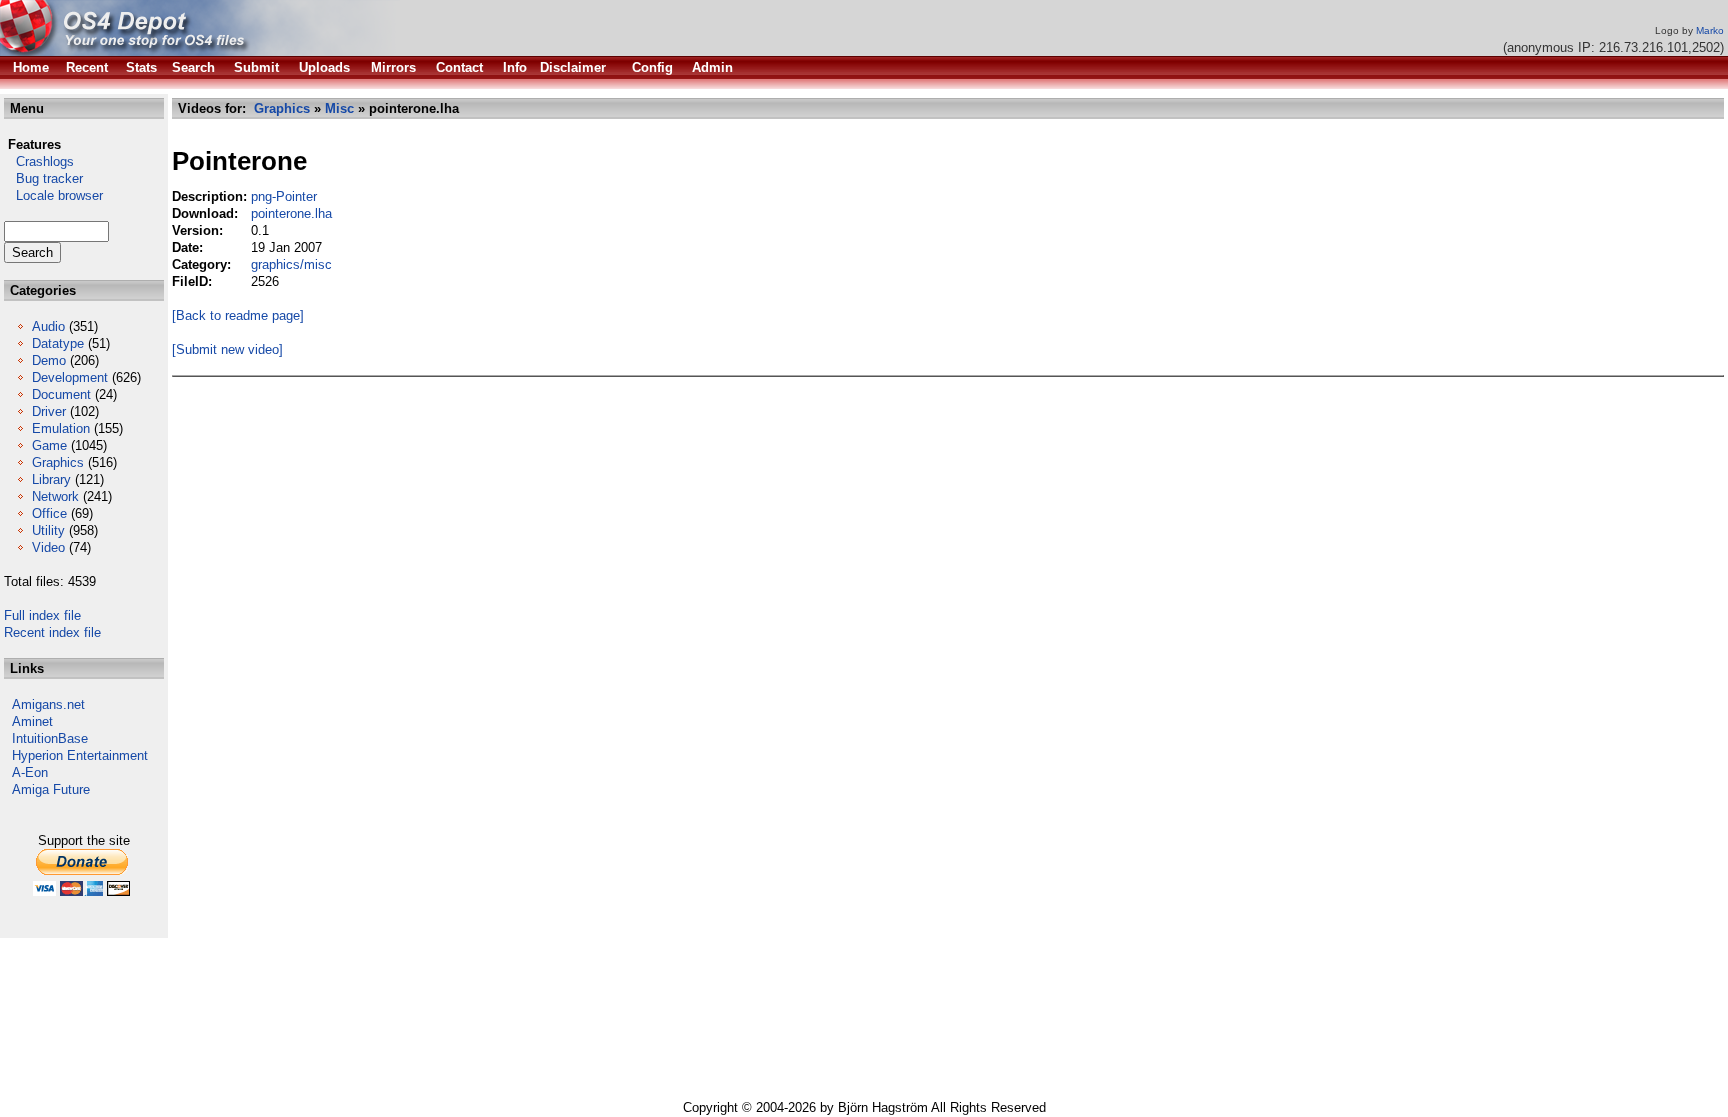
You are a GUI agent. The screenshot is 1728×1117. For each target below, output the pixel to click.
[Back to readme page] (238, 315)
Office (49, 513)
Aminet (32, 721)
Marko (1710, 30)
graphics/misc (291, 264)
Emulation (61, 428)
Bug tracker (43, 178)
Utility (48, 530)
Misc (339, 108)
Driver (49, 411)
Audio (48, 326)
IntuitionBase (50, 738)
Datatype (58, 343)
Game (49, 445)
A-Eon (30, 772)
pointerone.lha (291, 213)
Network (55, 496)
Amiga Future (51, 789)
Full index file (42, 615)
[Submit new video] (227, 349)
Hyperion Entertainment (80, 755)
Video (48, 547)
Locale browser (53, 195)
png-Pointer (284, 196)
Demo (49, 360)
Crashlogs (39, 161)
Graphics (58, 462)
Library (51, 479)
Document (61, 394)
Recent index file (52, 632)
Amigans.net (48, 704)
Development (70, 377)
